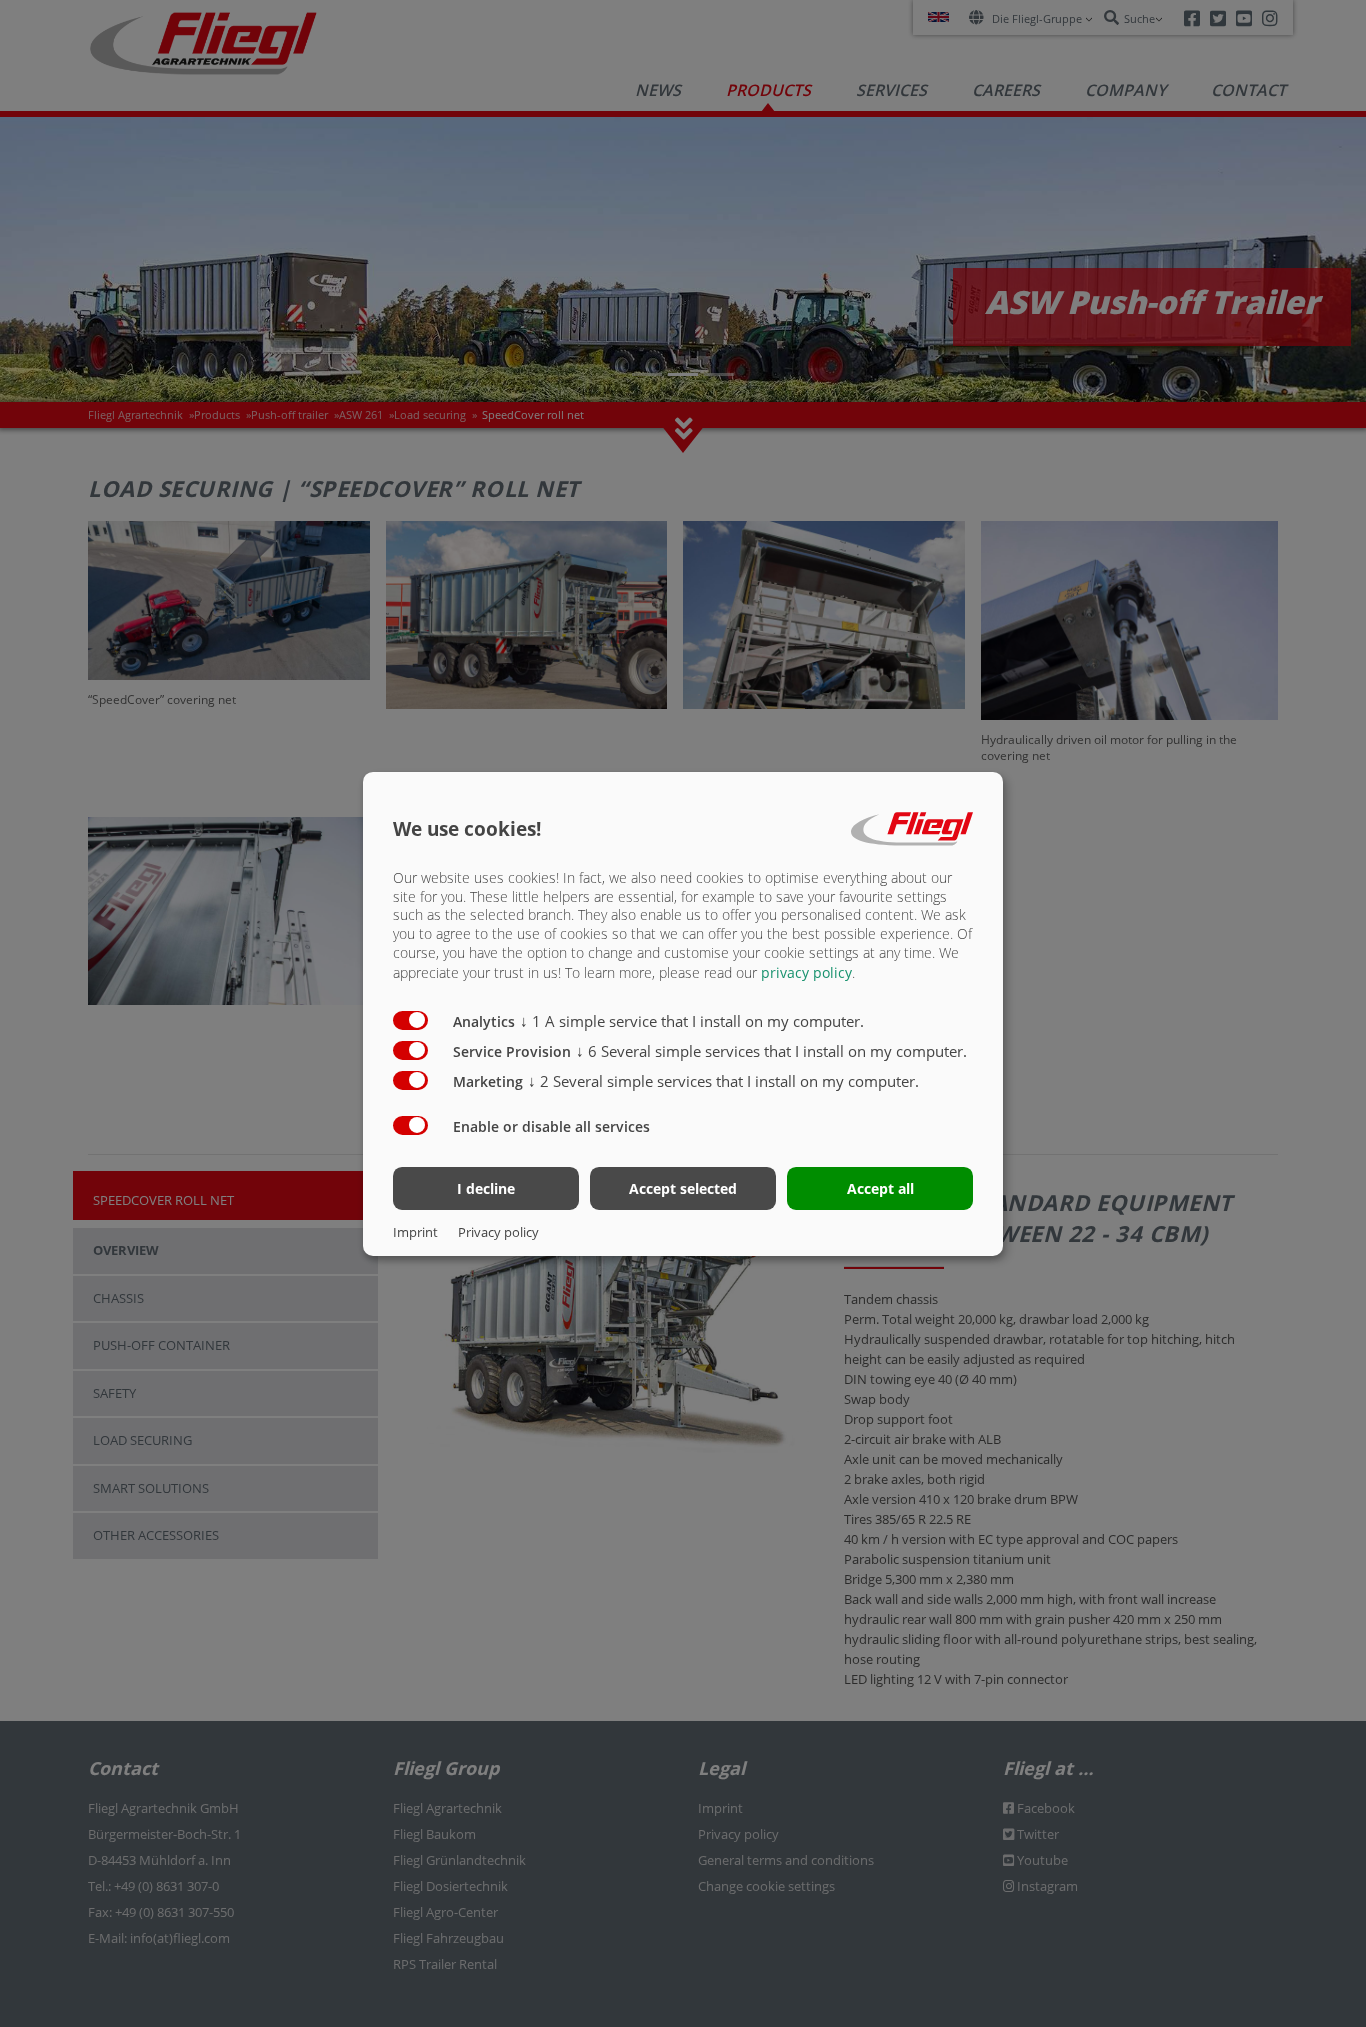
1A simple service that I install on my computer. (692, 1021)
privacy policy (806, 972)
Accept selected (683, 1188)
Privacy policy (498, 1232)
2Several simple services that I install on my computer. (723, 1081)
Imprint (415, 1232)
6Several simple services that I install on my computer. (771, 1051)
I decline (486, 1188)
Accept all (880, 1188)
